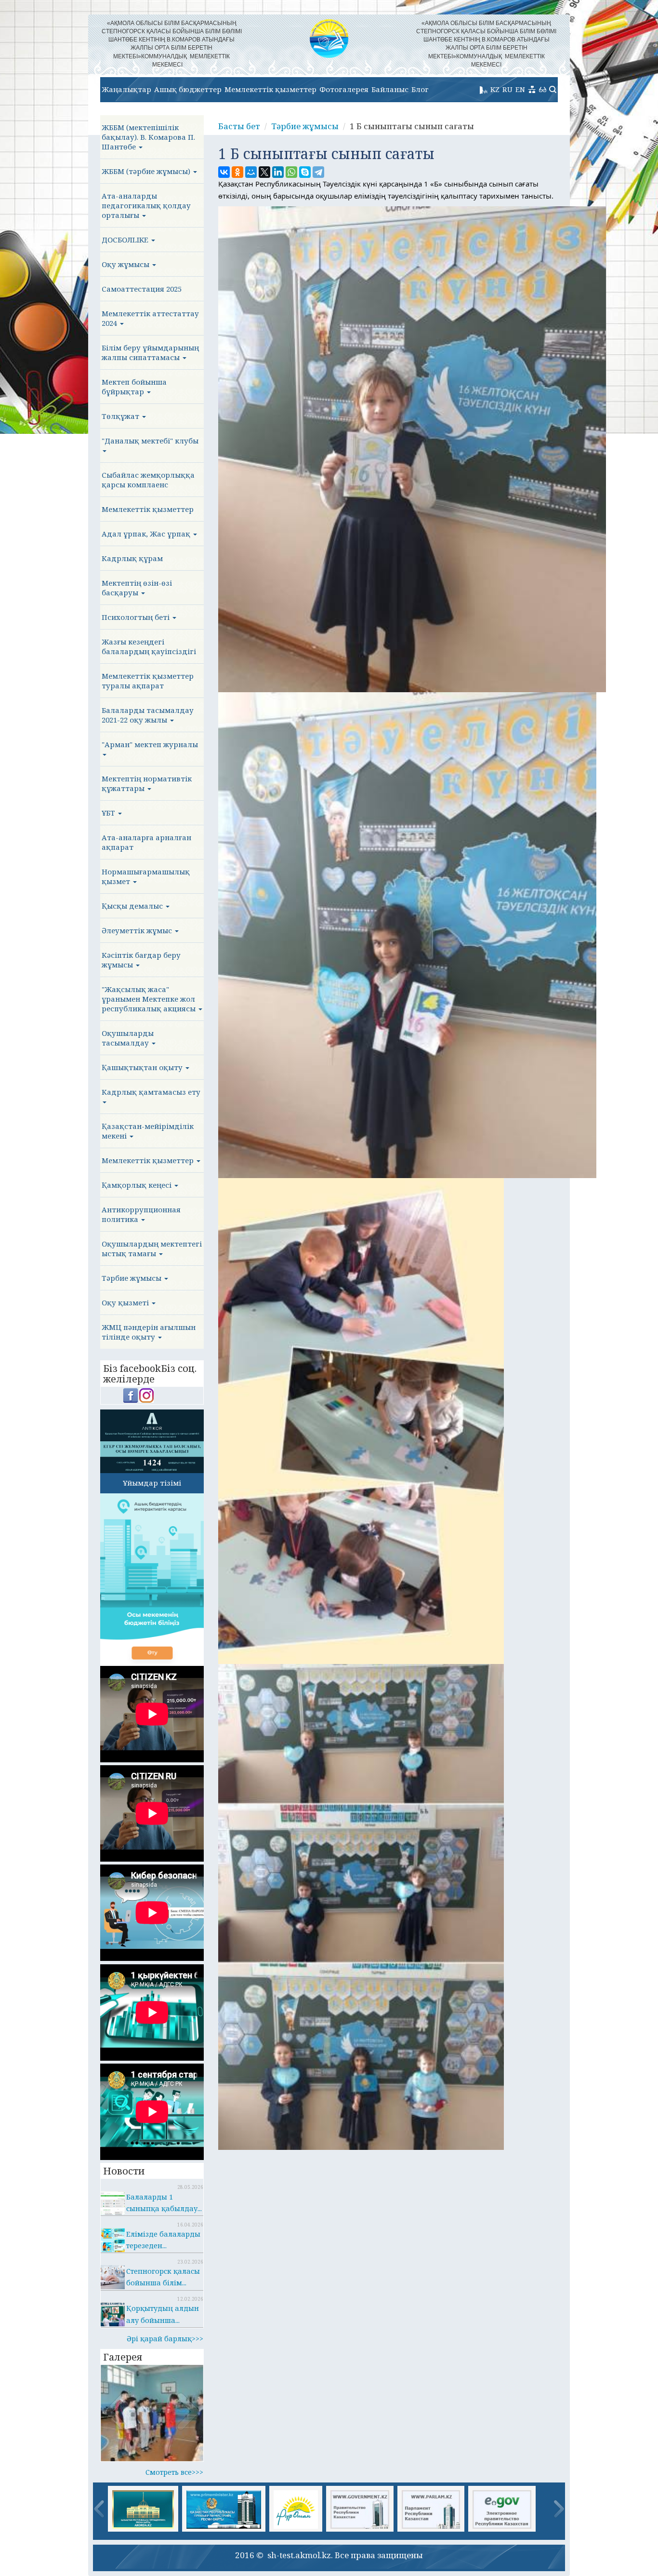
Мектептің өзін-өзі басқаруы (137, 588)
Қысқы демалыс (133, 906)
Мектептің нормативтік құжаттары (147, 783)
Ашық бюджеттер (188, 89)
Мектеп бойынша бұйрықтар (134, 387)
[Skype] (305, 172)
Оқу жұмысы (126, 264)
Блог (420, 89)
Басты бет (239, 126)
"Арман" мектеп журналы (150, 744)
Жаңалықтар (126, 89)
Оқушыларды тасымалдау (128, 1038)
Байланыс (390, 89)
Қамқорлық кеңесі (138, 1185)
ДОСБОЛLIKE (126, 240)
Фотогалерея (344, 89)
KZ (495, 89)
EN (520, 89)
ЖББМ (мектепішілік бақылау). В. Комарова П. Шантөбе (148, 137)
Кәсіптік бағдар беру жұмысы (141, 960)
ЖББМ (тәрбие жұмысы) (147, 171)
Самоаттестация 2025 (142, 289)
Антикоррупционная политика (141, 1214)
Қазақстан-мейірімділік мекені (148, 1131)
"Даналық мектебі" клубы (150, 441)
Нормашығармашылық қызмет (146, 876)
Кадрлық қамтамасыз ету (151, 1092)
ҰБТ (109, 813)
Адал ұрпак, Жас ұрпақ (147, 534)
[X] (264, 172)
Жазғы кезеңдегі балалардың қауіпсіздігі (149, 646)
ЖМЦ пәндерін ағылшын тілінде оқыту (149, 1332)
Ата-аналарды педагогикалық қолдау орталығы (146, 205)
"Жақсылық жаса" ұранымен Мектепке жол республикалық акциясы (150, 999)
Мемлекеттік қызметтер (270, 89)
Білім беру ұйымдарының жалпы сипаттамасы (150, 352)
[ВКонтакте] (224, 172)
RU (507, 89)
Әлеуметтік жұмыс (138, 930)
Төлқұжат (121, 416)
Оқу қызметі (126, 1302)
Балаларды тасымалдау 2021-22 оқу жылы (148, 715)
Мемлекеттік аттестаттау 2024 (150, 318)
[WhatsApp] (291, 172)
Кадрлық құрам (132, 558)
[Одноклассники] (237, 172)
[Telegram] (318, 172)
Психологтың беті (137, 617)
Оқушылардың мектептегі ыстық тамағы (152, 1248)
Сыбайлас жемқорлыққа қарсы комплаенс (148, 480)
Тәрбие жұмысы (132, 1278)
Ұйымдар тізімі (152, 1483)
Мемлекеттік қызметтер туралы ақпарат (148, 681)
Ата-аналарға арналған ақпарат (146, 842)
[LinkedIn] (278, 172)
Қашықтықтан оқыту (143, 1067)
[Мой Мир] (251, 172)
